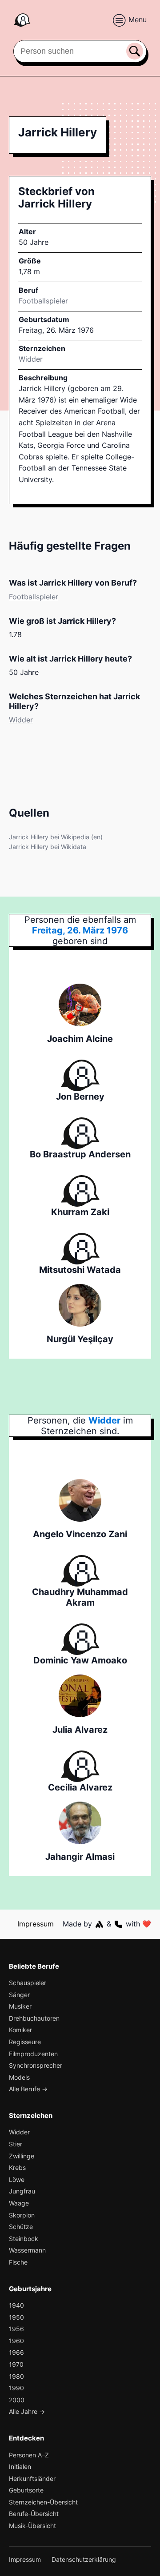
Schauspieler (28, 1983)
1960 (16, 2341)
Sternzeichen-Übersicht (43, 2502)
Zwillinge (22, 2156)
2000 (17, 2400)
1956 (16, 2329)
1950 (16, 2317)
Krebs (17, 2167)
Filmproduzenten (33, 2054)
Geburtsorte (26, 2490)
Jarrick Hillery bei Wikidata (48, 847)
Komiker (20, 2030)
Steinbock (24, 2239)
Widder (31, 359)
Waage (19, 2203)
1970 (16, 2364)
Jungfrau (22, 2191)
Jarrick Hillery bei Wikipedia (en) (56, 837)
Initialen (20, 2466)
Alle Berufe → (28, 2089)
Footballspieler (43, 301)
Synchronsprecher (36, 2065)
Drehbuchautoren (34, 2018)
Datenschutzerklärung (84, 2559)
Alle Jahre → (27, 2411)
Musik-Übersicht (32, 2526)
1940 (16, 2305)
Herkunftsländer (32, 2478)
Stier (16, 2144)
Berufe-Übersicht (34, 2514)
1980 (16, 2376)
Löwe (17, 2179)
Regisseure (25, 2042)
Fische (18, 2262)
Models (19, 2077)
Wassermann (27, 2250)
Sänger (19, 1995)
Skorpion (22, 2215)
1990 (16, 2388)
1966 (16, 2352)
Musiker (20, 2006)
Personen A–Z (29, 2455)
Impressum (36, 1924)
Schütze (21, 2227)
